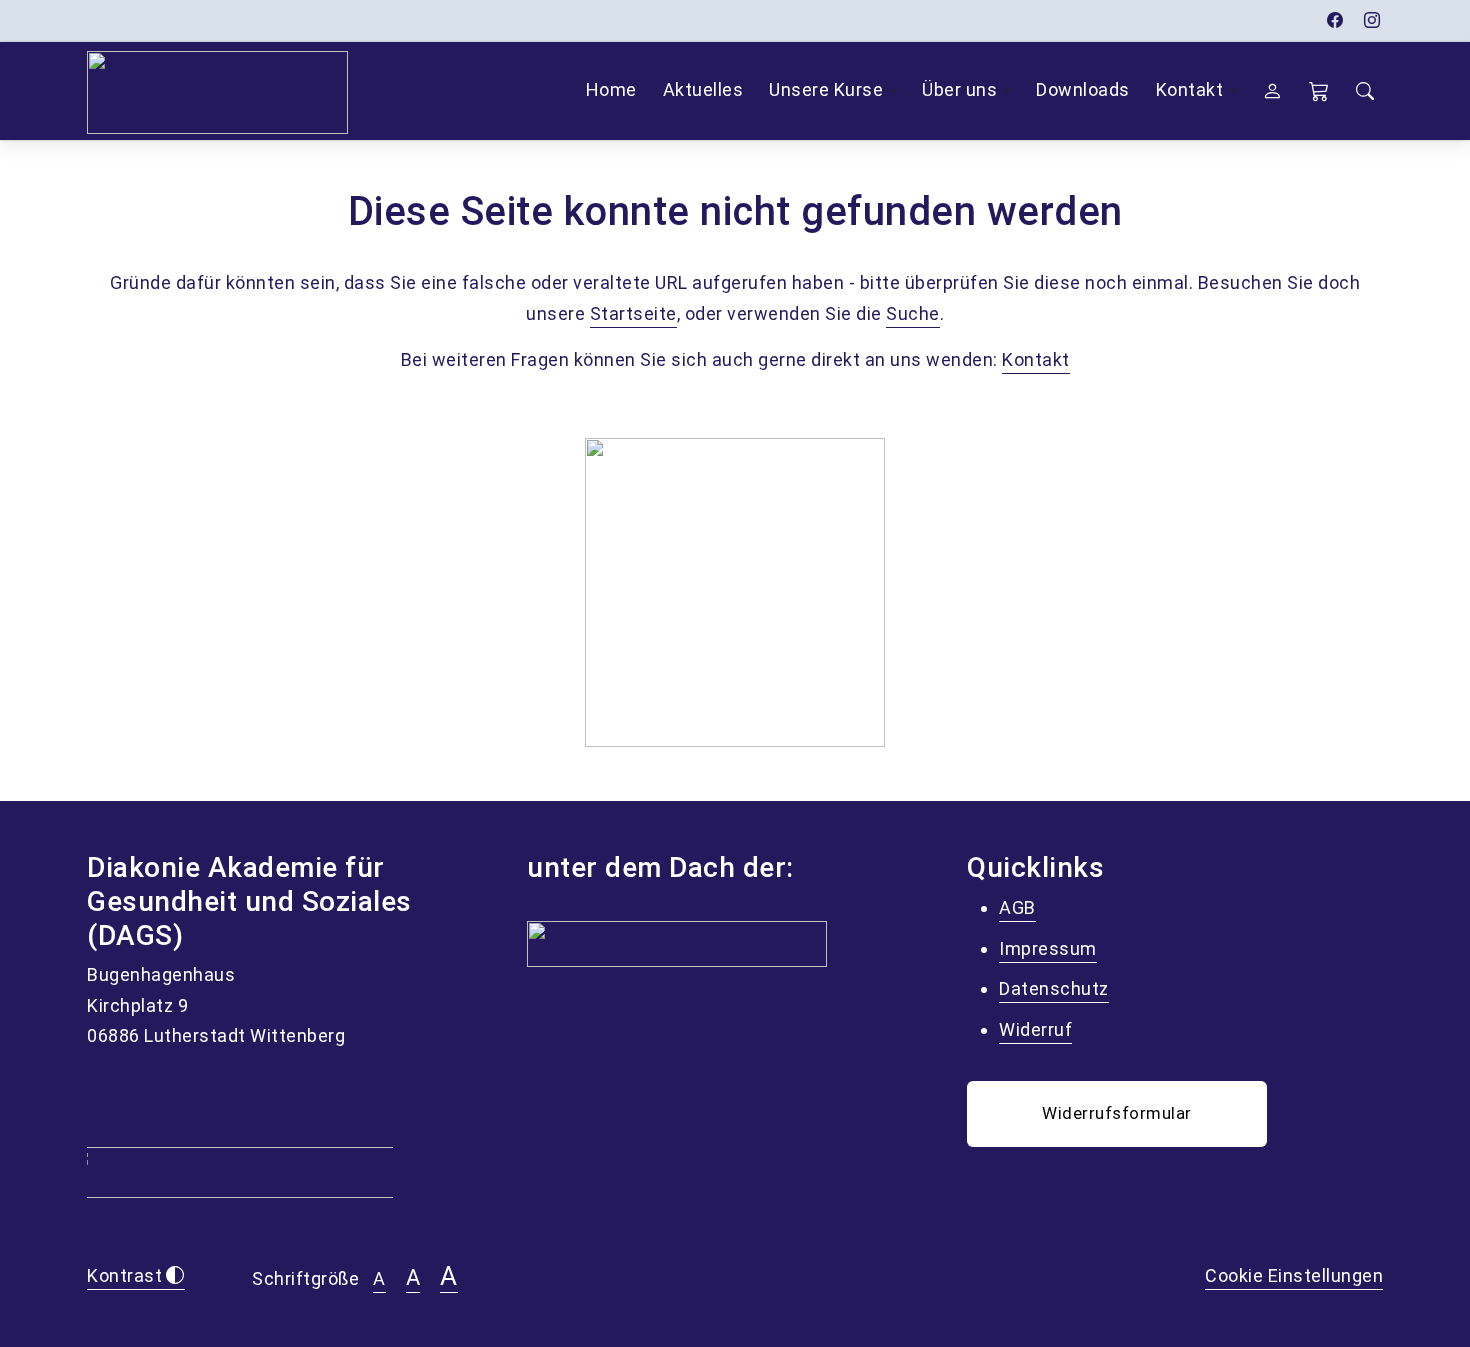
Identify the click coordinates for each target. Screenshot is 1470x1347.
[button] (1319, 91)
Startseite (633, 313)
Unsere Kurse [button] (826, 89)
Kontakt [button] (1190, 89)
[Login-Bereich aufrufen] (1272, 91)
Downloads (1083, 89)
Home (611, 89)
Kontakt (1036, 359)
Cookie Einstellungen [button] (1294, 1275)
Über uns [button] (959, 89)
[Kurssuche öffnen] (1365, 91)
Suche (913, 313)
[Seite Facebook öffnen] (1335, 20)
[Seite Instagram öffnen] (1372, 20)
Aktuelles (703, 89)
